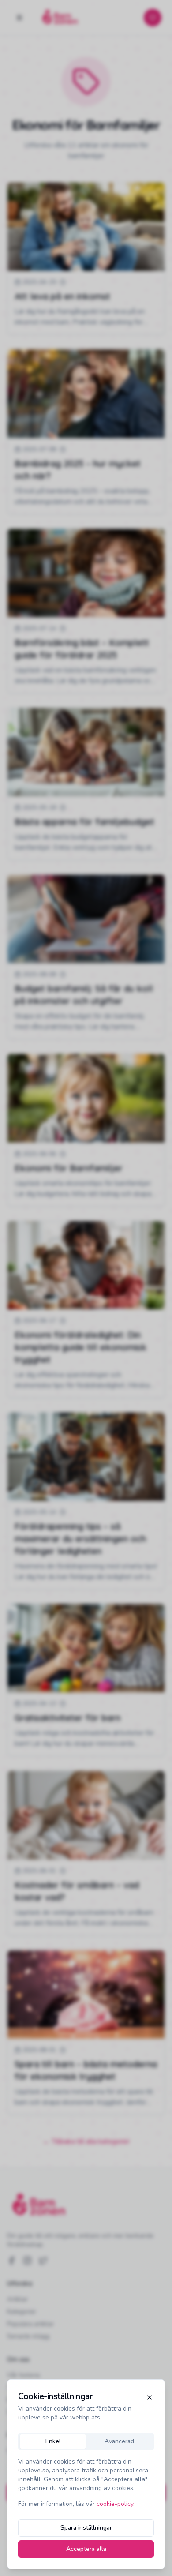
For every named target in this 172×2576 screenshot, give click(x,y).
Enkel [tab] (53, 2441)
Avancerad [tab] (119, 2441)
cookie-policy (115, 2504)
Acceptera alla (86, 2549)
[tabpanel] (86, 2483)
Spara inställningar (86, 2528)
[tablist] (86, 2441)
